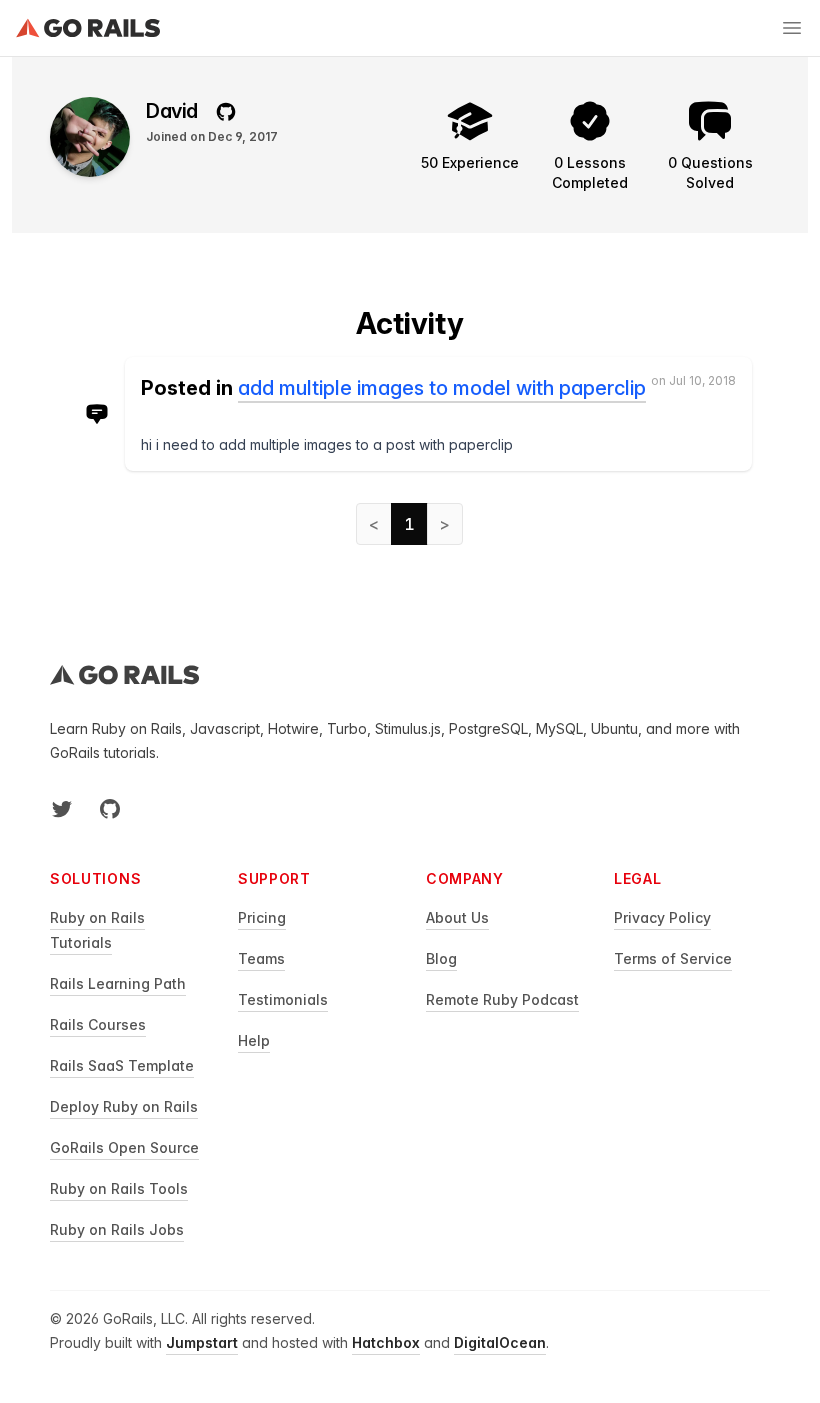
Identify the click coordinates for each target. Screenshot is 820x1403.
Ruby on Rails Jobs (117, 1229)
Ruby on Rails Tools (119, 1188)
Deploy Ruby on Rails (124, 1106)
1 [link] (409, 524)
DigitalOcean (500, 1342)
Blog (441, 958)
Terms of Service (673, 958)
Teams (261, 958)
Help (254, 1040)
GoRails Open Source (124, 1147)
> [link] (445, 524)
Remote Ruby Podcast (502, 999)
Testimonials (283, 999)
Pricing (262, 917)
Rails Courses (98, 1024)
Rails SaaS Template (122, 1065)
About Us (457, 917)
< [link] (374, 524)
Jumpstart (202, 1342)
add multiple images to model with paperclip (442, 388)
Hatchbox (386, 1342)
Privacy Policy (662, 917)
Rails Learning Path (118, 983)
